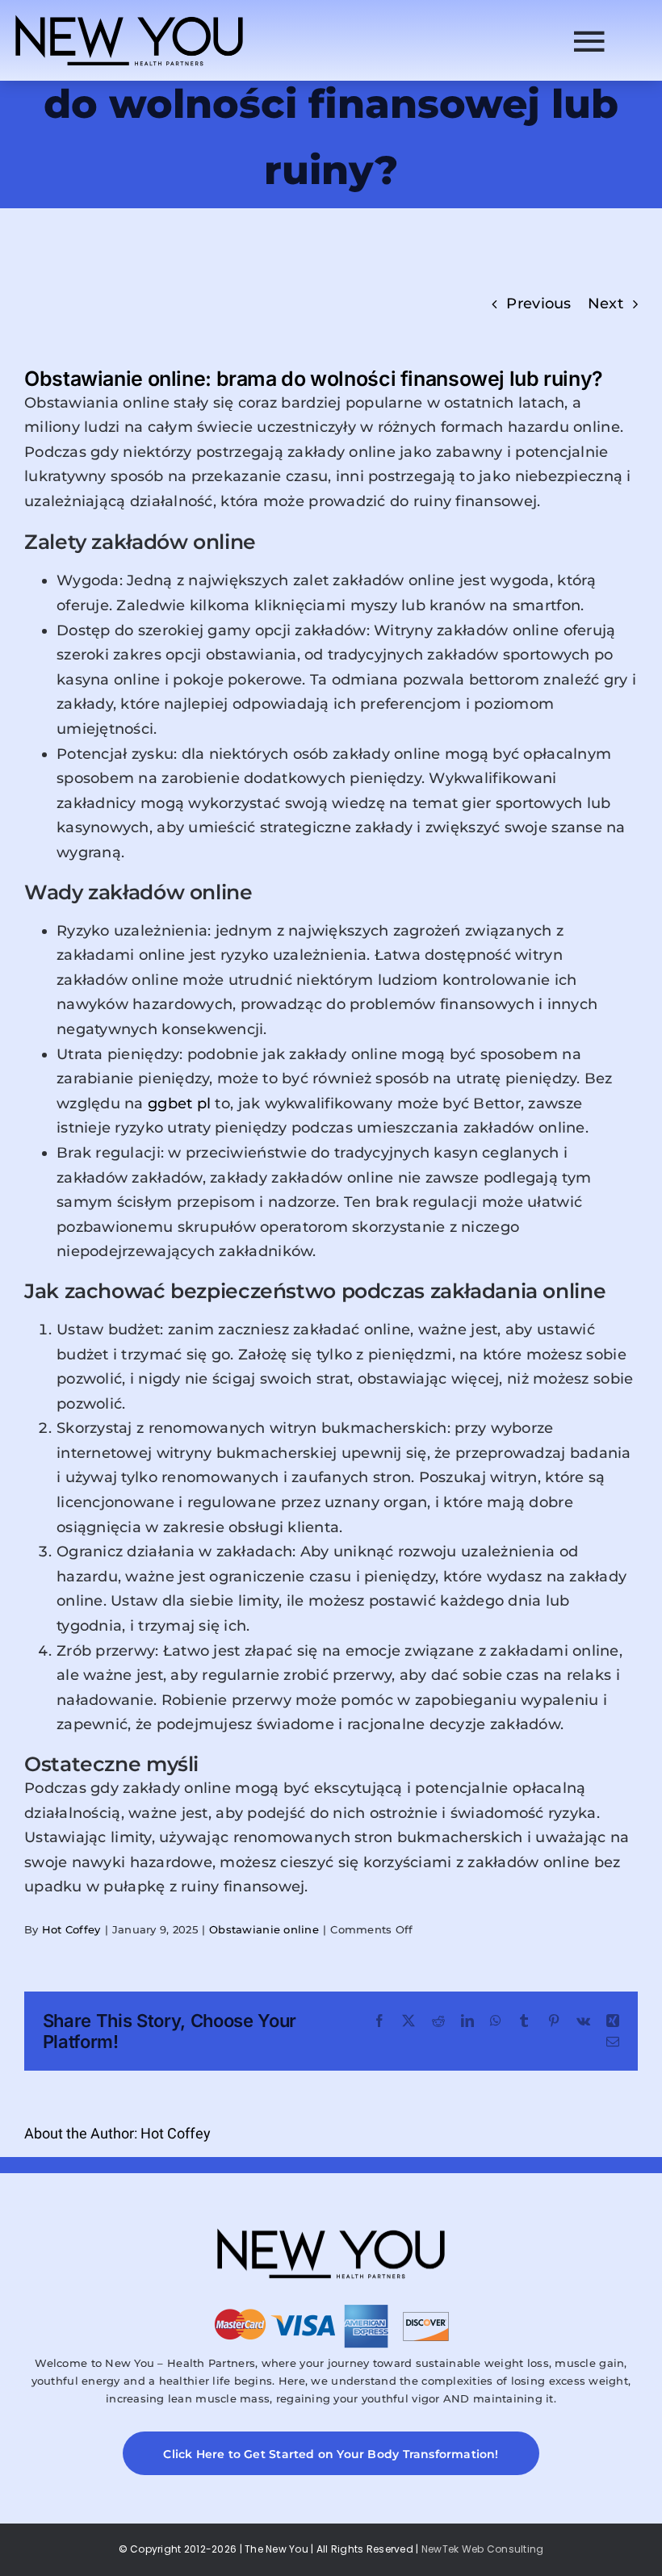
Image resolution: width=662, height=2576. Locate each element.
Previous (538, 304)
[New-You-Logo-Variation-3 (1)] (129, 15)
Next (605, 304)
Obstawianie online (264, 1929)
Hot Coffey (71, 1929)
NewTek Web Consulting (483, 2549)
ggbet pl (179, 1104)
